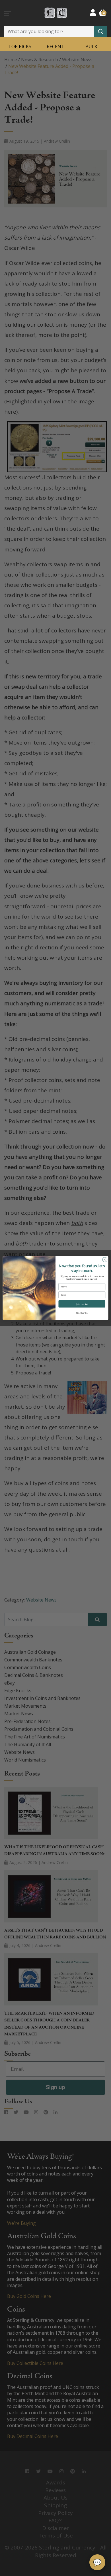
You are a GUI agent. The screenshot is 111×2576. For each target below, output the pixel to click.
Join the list (82, 1304)
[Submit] (100, 31)
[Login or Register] (93, 12)
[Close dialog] (105, 1260)
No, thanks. (82, 1313)
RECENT (55, 46)
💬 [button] (97, 2562)
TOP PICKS (20, 46)
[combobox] (55, 31)
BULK (91, 46)
